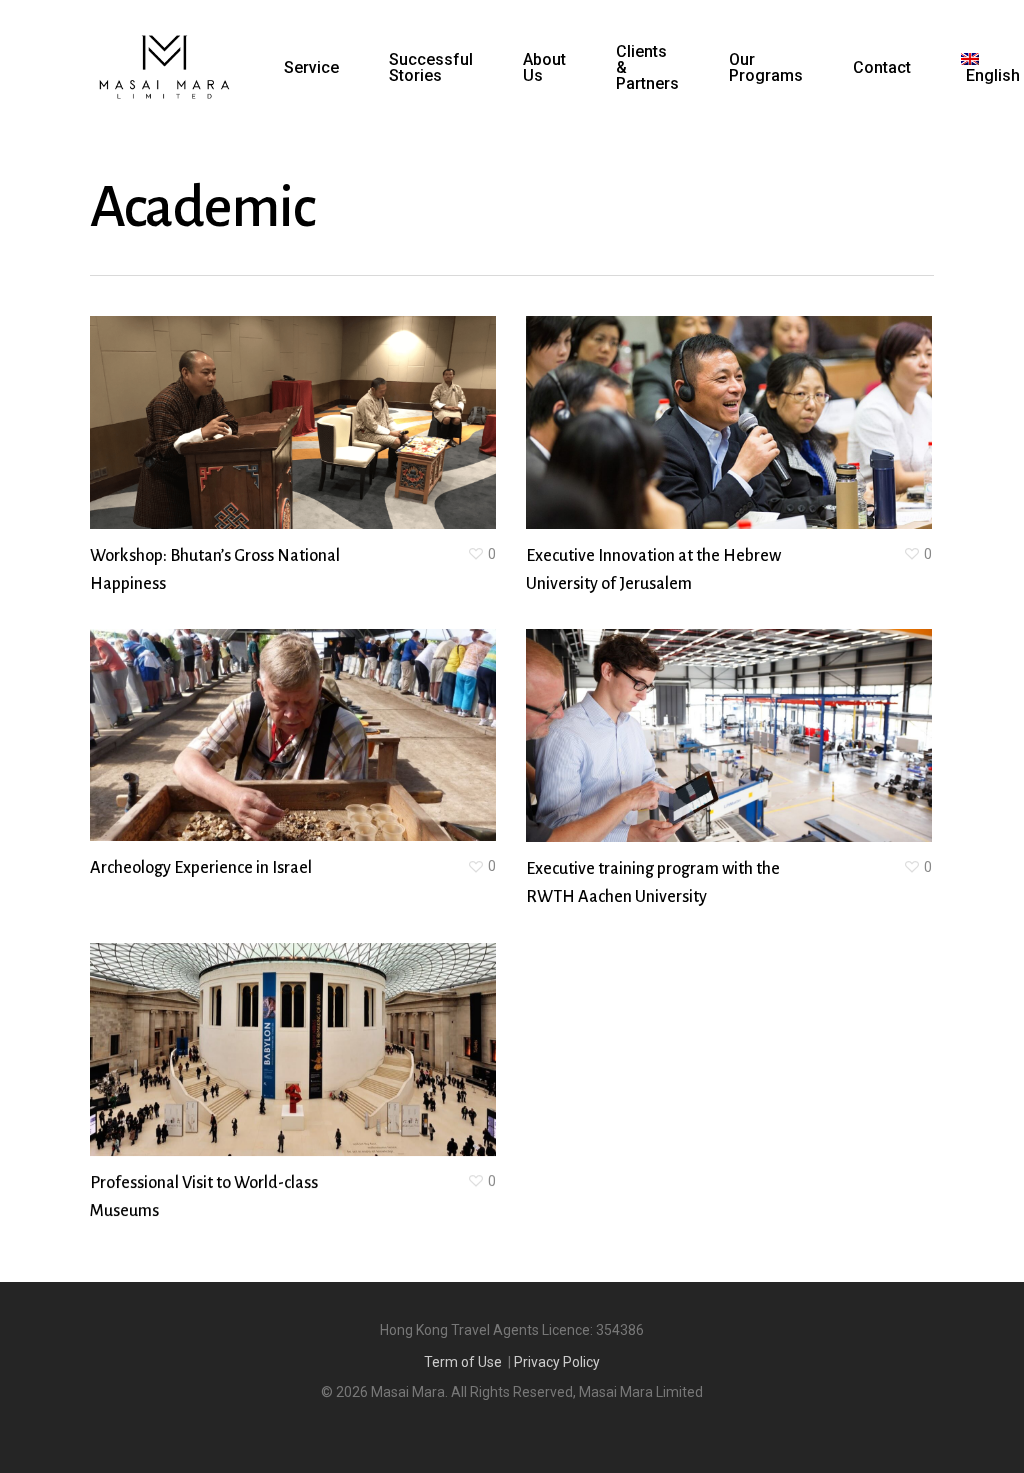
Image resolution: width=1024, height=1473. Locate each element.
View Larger (236, 403)
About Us (544, 68)
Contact (882, 68)
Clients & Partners (647, 68)
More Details (348, 403)
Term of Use (463, 1362)
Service (311, 68)
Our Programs (766, 68)
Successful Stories (431, 68)
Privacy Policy (557, 1362)
